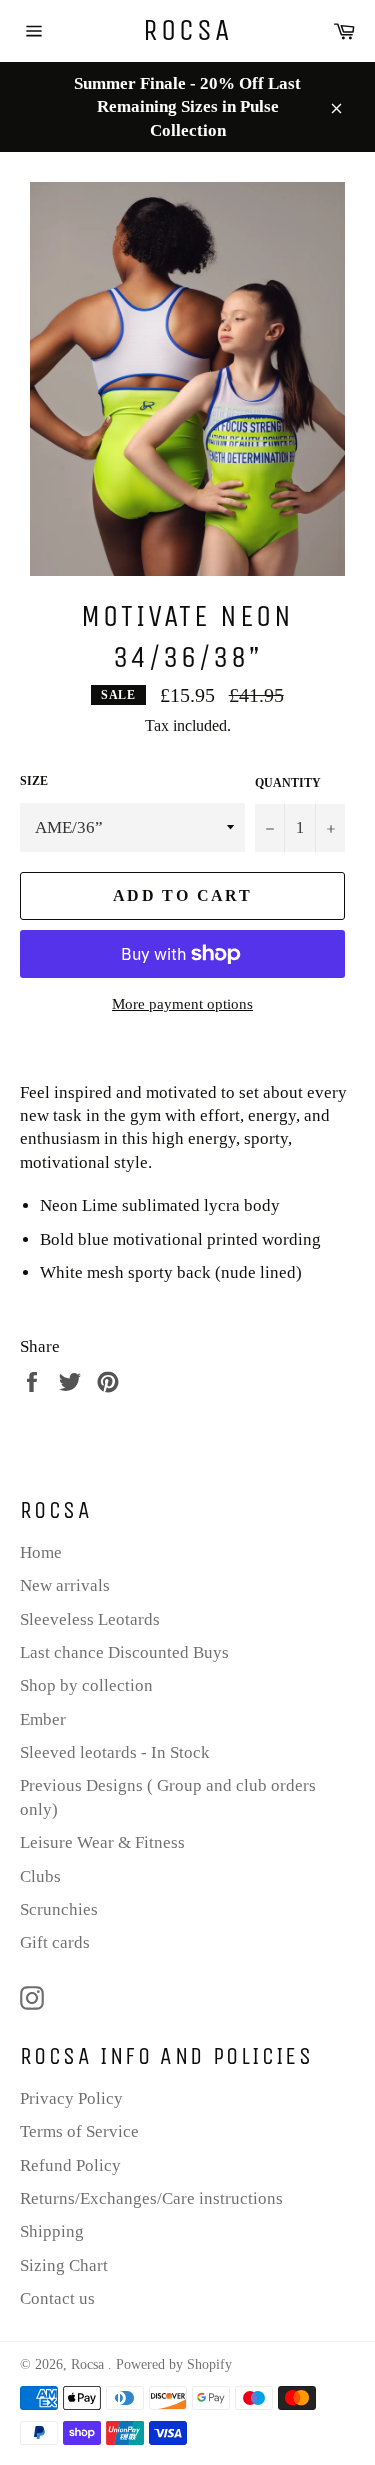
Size (34, 781)
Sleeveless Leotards (90, 1619)
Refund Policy (70, 2165)
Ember (43, 1719)
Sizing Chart (64, 2265)
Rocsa (187, 30)
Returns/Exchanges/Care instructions (151, 2198)
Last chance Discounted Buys (124, 1652)
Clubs (40, 1876)
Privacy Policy (71, 2098)
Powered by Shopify (174, 2364)
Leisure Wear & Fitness (102, 1842)
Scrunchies (59, 1909)
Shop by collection (86, 1685)
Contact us (57, 2298)
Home (41, 1552)
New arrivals (65, 1585)
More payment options (182, 1004)
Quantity (288, 783)
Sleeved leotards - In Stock (115, 1752)
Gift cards (55, 1942)
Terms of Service (79, 2131)
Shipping (52, 2231)
